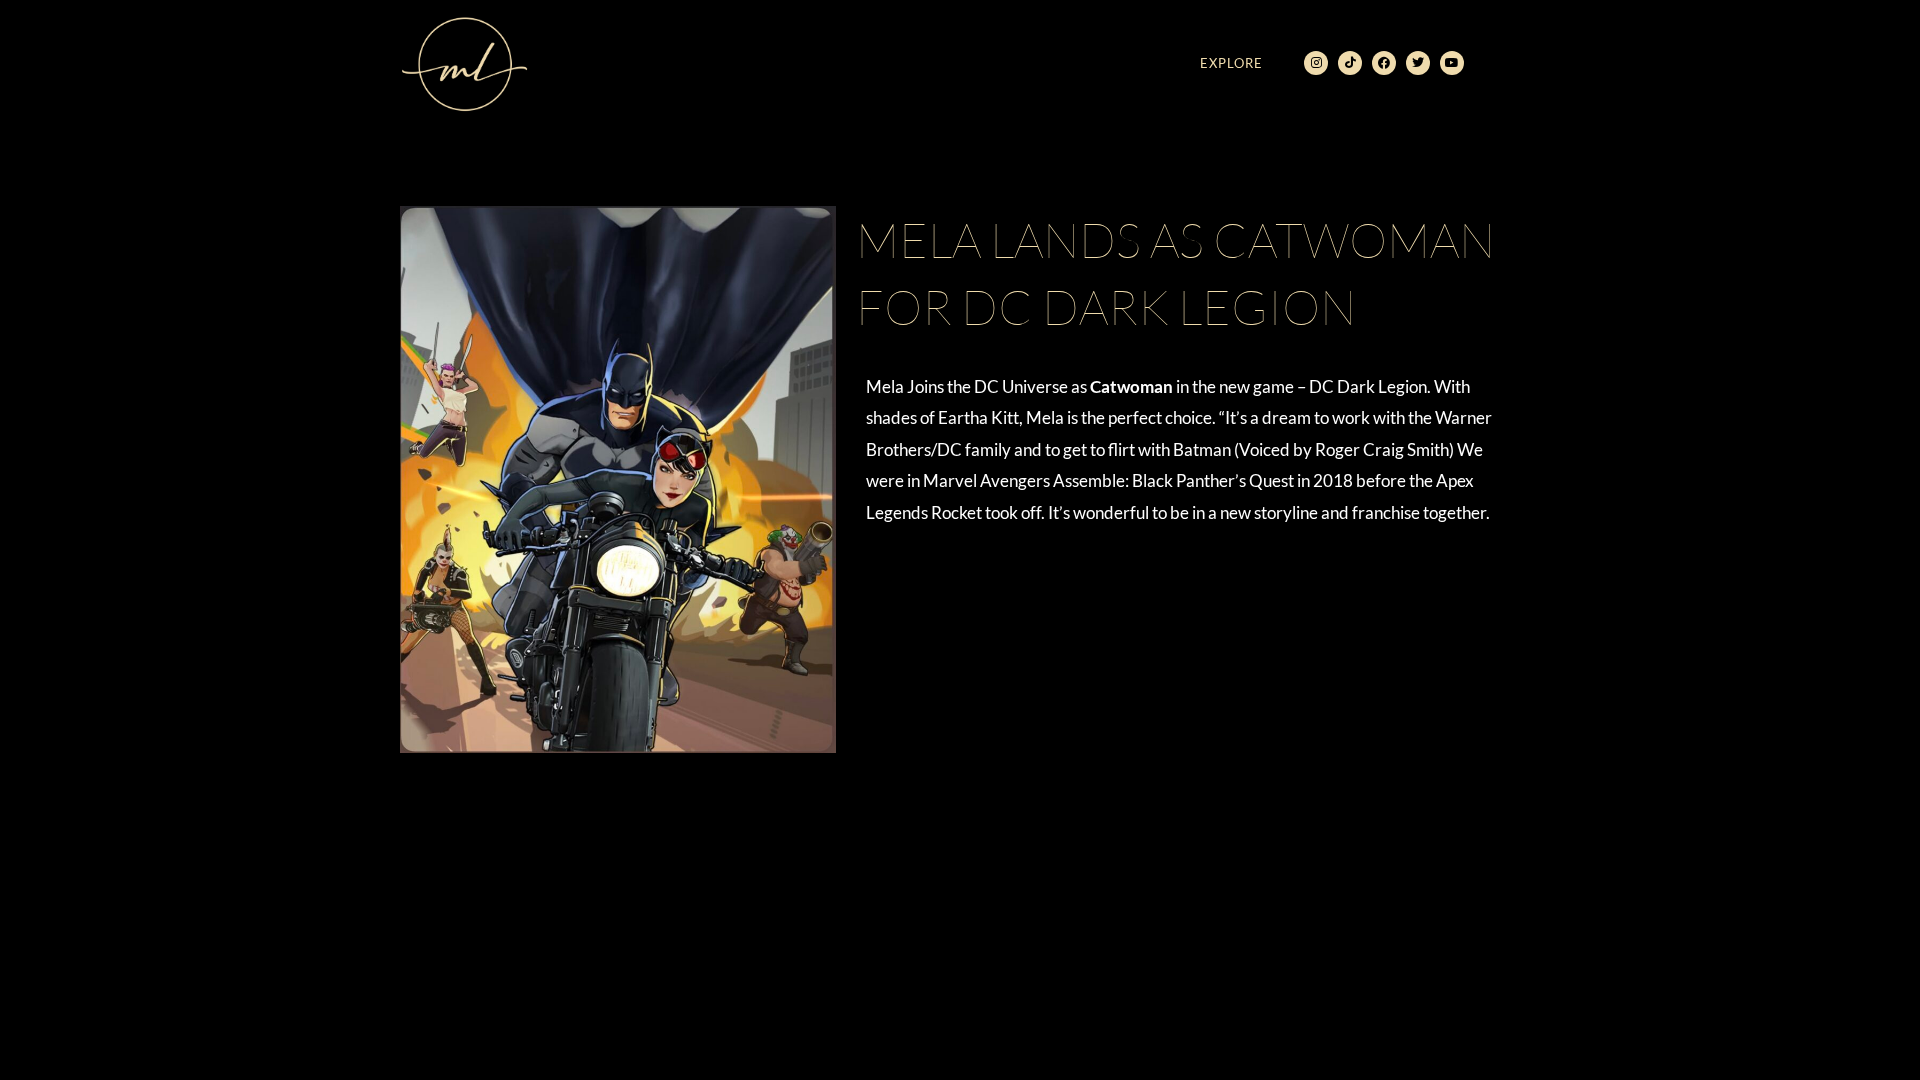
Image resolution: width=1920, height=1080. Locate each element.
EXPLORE (1231, 63)
